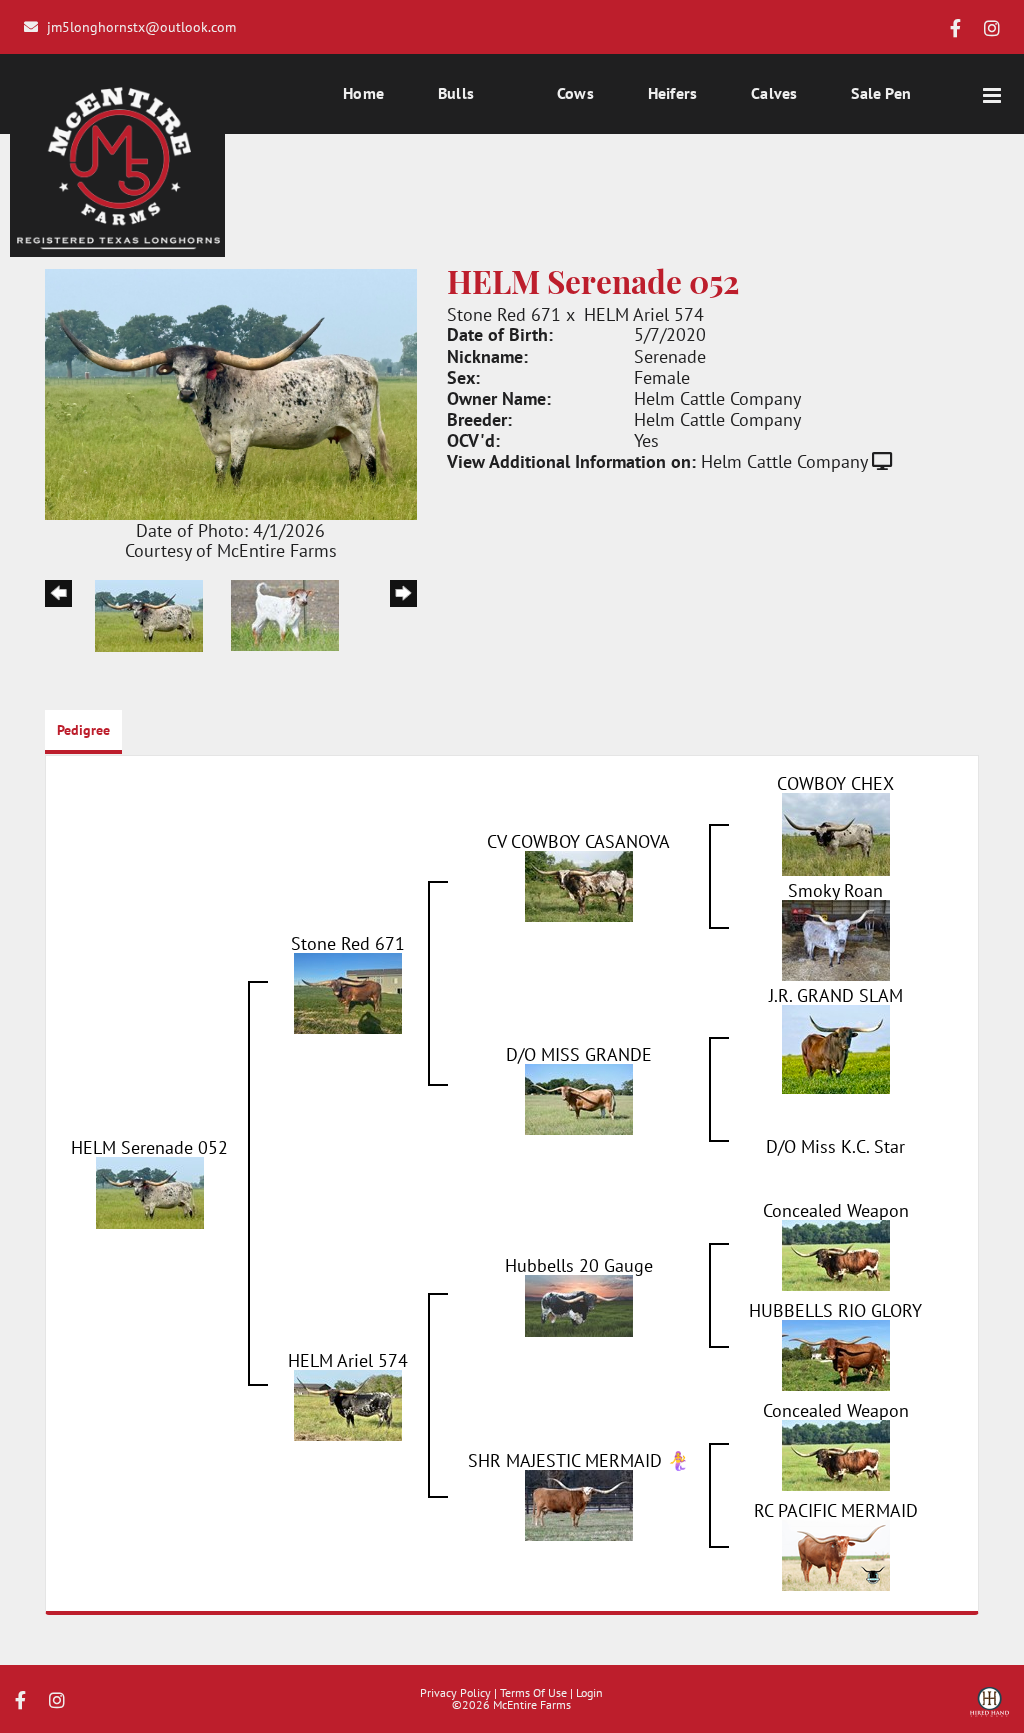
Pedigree (83, 730)
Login (589, 1692)
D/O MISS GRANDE (579, 1054)
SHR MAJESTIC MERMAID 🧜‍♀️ (578, 1460)
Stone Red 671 (504, 314)
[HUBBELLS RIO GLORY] (836, 1353)
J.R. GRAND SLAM (836, 995)
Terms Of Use (533, 1692)
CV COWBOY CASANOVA (578, 841)
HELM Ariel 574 (644, 314)
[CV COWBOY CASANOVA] (579, 884)
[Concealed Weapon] (836, 1253)
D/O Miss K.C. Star (835, 1146)
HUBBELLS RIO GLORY (835, 1310)
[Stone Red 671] (348, 991)
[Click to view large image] (231, 392)
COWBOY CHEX (835, 783)
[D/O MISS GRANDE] (579, 1097)
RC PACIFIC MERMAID (836, 1510)
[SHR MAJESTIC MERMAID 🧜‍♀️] (579, 1503)
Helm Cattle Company (784, 461)
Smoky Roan (835, 890)
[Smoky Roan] (836, 938)
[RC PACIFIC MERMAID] (836, 1553)
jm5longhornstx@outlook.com (141, 26)
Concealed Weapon (836, 1210)
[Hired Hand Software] (989, 1709)
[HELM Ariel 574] (348, 1403)
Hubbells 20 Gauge (579, 1265)
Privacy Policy (455, 1692)
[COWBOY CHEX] (836, 832)
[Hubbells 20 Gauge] (579, 1303)
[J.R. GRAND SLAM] (836, 1047)
